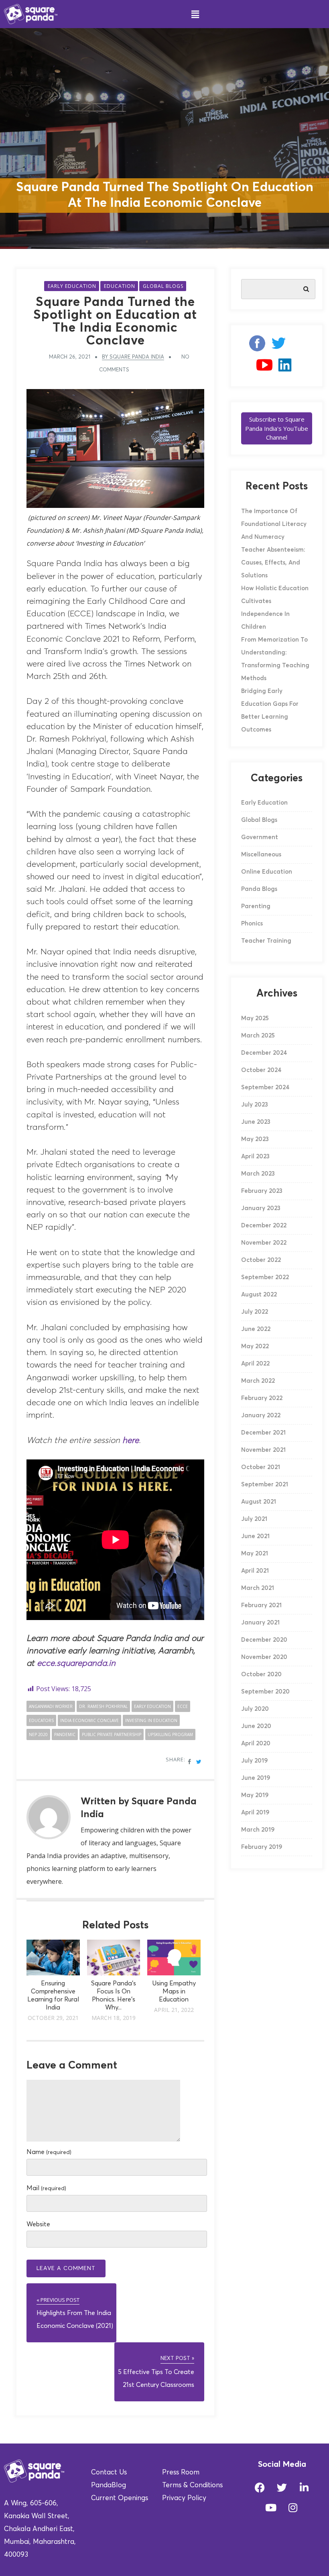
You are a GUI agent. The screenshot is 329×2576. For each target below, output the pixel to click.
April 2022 (255, 1364)
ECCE (183, 1706)
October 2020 (261, 1674)
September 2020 (265, 1692)
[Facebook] (254, 346)
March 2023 (258, 1174)
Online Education (267, 872)
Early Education (72, 286)
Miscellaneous (261, 855)
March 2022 (258, 1381)
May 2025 (255, 1018)
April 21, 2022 (174, 2010)
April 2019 (255, 1813)
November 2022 (264, 1243)
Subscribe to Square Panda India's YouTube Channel (277, 428)
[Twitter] (282, 2487)
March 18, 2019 (114, 2018)
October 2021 (261, 1467)
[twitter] (279, 346)
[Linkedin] (285, 368)
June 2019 (256, 1778)
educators (41, 1720)
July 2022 (255, 1312)
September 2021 (265, 1485)
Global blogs (163, 286)
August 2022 (259, 1295)
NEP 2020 (38, 1734)
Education (120, 286)
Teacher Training (266, 941)
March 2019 (258, 1830)
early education (152, 1706)
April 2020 (256, 1743)
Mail (46, 2188)
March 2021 (258, 1588)
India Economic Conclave (89, 1720)
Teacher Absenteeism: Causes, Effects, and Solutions (273, 563)
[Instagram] (299, 346)
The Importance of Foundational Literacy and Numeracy (274, 524)
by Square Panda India (133, 357)
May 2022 (255, 1346)
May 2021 (255, 1554)
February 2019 (262, 1847)
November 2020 (264, 1657)
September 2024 (265, 1087)
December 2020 (264, 1640)
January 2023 (261, 1208)
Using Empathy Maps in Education (174, 1991)
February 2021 (261, 1605)
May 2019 (255, 1795)
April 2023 (255, 1157)
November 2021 (263, 1450)
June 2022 (256, 1329)
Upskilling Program (170, 1734)
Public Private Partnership (112, 1734)
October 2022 (261, 1260)
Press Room (181, 2473)
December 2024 (264, 1053)
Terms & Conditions (192, 2485)
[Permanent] (53, 1973)
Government (260, 837)
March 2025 (258, 1036)
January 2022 (261, 1415)
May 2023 (255, 1139)
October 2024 (261, 1070)
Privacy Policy (184, 2498)
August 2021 (259, 1502)
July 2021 (254, 1519)
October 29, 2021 (53, 2018)
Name (49, 2152)
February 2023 (262, 1191)
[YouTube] (264, 368)
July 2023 (255, 1105)
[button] (195, 14)
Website (38, 2224)
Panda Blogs (259, 889)
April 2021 (255, 1571)
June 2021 (255, 1536)
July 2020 (255, 1709)
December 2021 (263, 1433)
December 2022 (264, 1226)
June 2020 (256, 1726)
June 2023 (256, 1122)
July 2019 (254, 1761)
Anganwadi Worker (51, 1706)
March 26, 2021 (70, 357)
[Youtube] (271, 2507)
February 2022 (262, 1398)
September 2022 (265, 1277)
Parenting (256, 906)
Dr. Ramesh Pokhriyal (103, 1706)
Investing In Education (151, 1720)
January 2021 (260, 1623)
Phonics (252, 924)
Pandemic (65, 1734)
